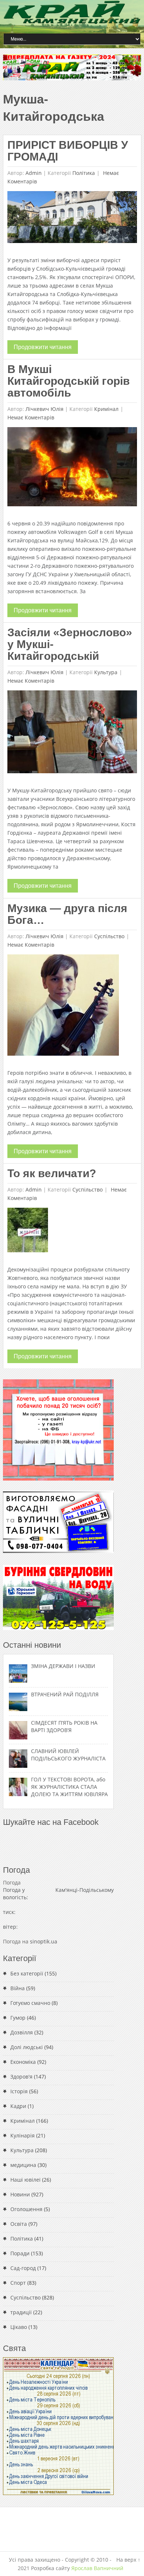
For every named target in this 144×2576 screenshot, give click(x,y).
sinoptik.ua (44, 1941)
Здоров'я (21, 2077)
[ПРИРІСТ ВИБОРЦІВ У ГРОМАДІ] (72, 219)
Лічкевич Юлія (44, 409)
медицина (23, 2165)
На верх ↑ (128, 2560)
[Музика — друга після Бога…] (63, 1007)
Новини (20, 2194)
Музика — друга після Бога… (67, 914)
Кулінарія (23, 2135)
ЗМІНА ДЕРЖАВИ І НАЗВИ (63, 1666)
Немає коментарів (31, 417)
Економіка (23, 2062)
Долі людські (27, 2047)
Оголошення (26, 2209)
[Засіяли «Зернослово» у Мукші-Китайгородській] (72, 734)
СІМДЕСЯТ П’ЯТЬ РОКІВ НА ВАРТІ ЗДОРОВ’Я (64, 1726)
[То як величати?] (28, 1232)
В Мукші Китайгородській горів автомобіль (68, 381)
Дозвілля (22, 2032)
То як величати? (52, 1173)
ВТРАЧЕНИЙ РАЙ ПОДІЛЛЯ (65, 1694)
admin (34, 173)
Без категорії (27, 1973)
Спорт (18, 2283)
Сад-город (23, 2268)
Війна (18, 1988)
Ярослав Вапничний (97, 2568)
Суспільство (109, 936)
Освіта (19, 2224)
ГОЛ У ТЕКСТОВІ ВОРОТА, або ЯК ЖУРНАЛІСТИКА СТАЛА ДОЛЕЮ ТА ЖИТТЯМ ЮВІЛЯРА (69, 1787)
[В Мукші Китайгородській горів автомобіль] (72, 469)
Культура (106, 672)
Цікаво (19, 2327)
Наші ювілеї (25, 2180)
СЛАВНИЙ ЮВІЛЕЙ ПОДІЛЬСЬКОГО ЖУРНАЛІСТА (68, 1755)
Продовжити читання (43, 347)
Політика (84, 173)
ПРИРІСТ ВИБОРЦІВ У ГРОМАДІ (68, 151)
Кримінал (106, 409)
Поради (20, 2253)
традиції (21, 2312)
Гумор (18, 2018)
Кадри (18, 2106)
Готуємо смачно (30, 2003)
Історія (19, 2091)
